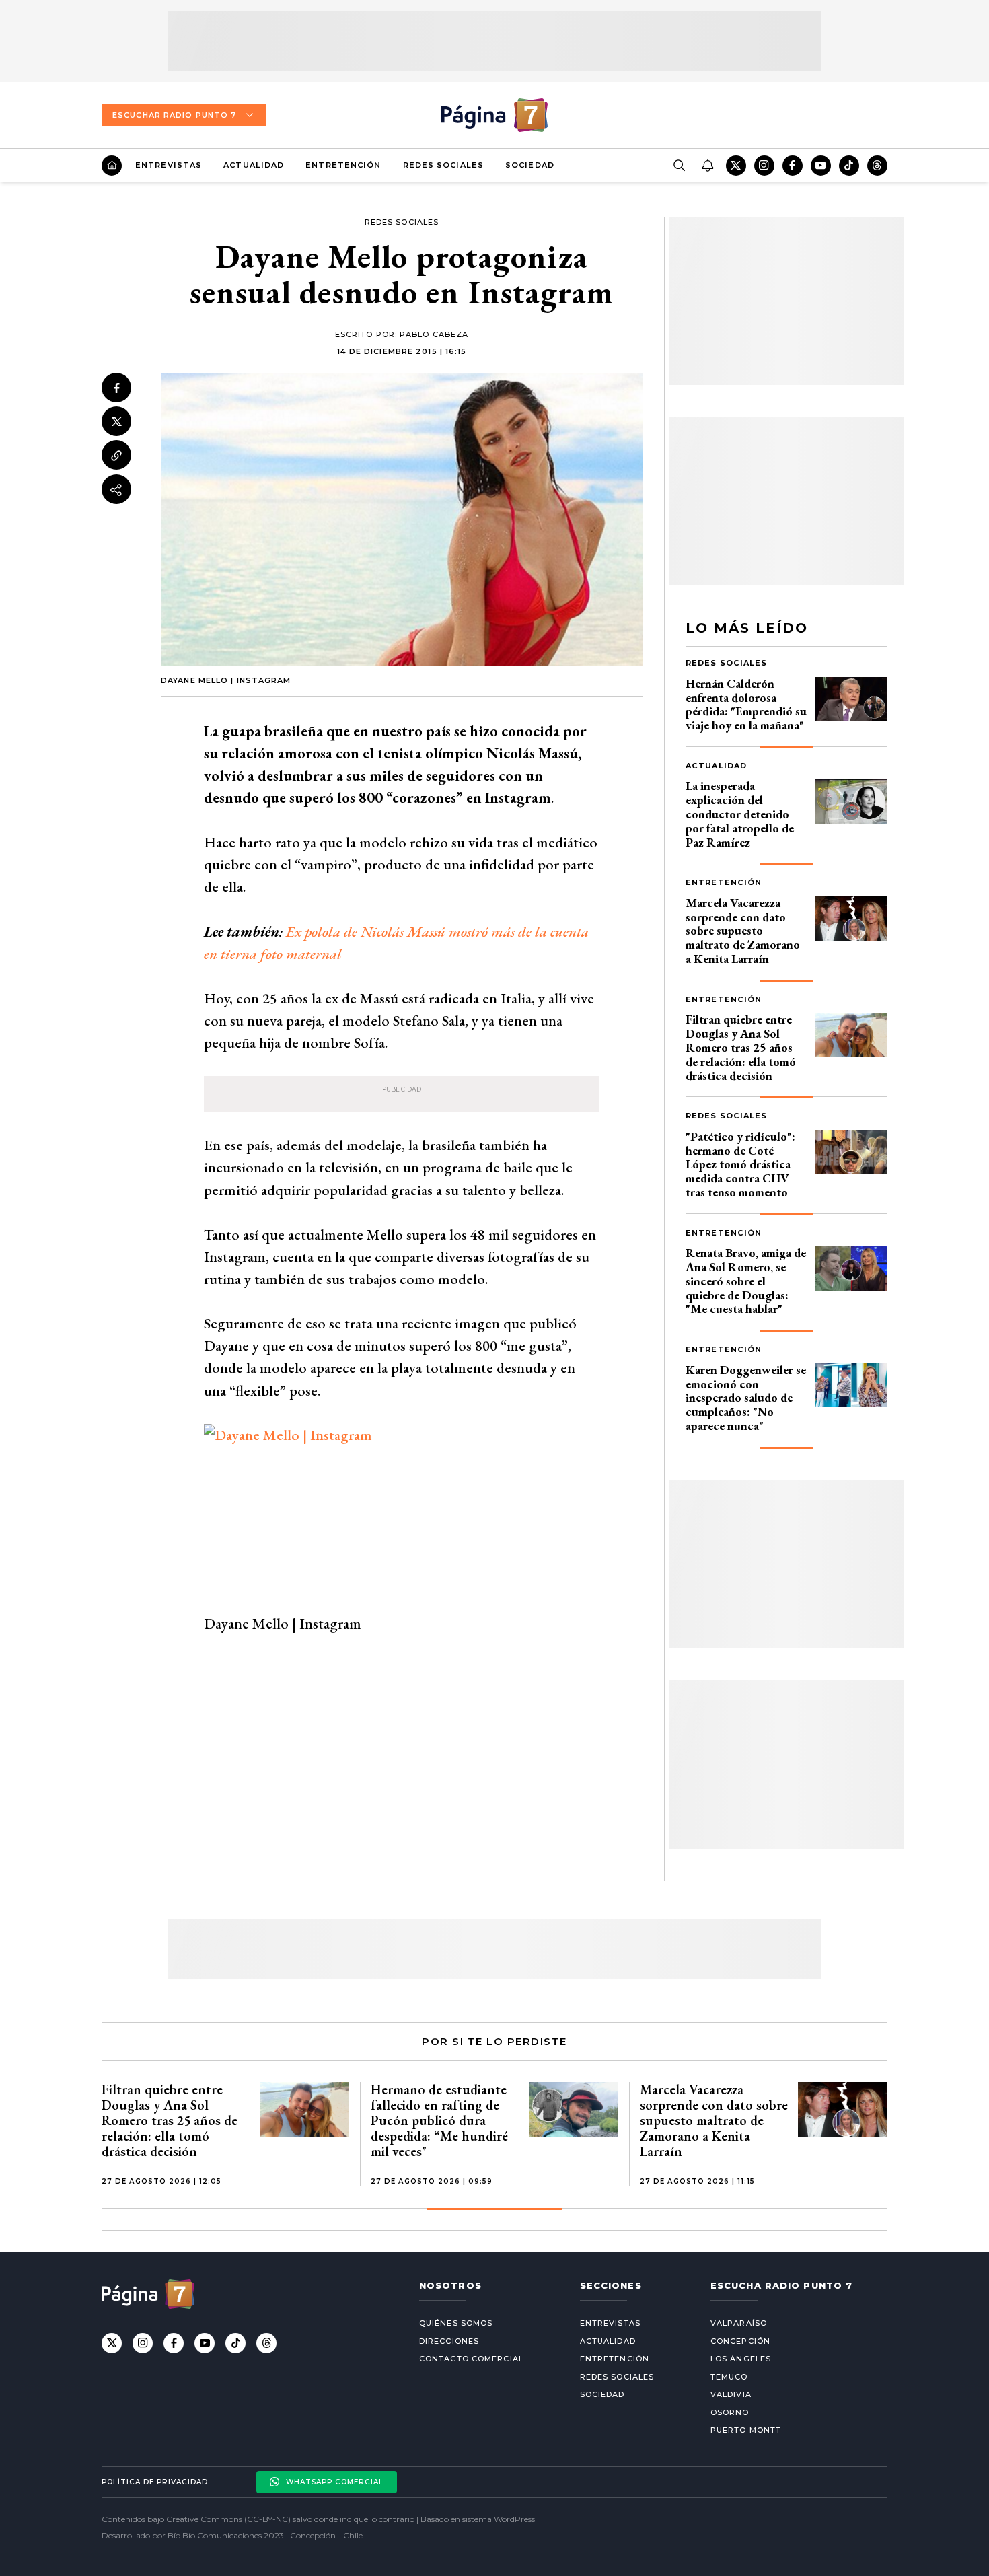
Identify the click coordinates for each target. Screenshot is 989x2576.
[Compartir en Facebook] (116, 388)
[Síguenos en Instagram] (764, 166)
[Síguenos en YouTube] (821, 166)
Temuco (729, 2377)
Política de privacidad (155, 2482)
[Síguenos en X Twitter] (736, 166)
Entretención (343, 165)
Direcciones (449, 2341)
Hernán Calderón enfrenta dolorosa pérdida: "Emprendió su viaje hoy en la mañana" (746, 704)
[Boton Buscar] (679, 166)
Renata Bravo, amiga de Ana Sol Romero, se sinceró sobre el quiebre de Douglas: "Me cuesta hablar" (746, 1281)
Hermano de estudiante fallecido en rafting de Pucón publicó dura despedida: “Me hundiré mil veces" (439, 2120)
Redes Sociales (443, 165)
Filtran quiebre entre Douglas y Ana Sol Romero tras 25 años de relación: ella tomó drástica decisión (741, 1047)
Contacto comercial (471, 2359)
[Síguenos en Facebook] (793, 166)
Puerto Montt (746, 2430)
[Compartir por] (116, 490)
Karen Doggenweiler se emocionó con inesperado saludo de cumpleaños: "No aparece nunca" (746, 1398)
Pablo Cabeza (434, 334)
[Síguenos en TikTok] (849, 166)
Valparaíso (739, 2323)
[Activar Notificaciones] (707, 166)
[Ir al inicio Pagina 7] (494, 115)
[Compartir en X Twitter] (116, 422)
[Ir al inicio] (112, 166)
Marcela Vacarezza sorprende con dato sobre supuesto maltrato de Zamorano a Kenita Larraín (743, 931)
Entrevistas (169, 165)
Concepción (740, 2341)
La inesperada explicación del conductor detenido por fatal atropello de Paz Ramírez (740, 814)
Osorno (730, 2412)
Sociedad (530, 165)
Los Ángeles (741, 2359)
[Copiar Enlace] (116, 456)
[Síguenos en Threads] (877, 166)
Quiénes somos (456, 2323)
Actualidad (254, 165)
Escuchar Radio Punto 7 (174, 115)
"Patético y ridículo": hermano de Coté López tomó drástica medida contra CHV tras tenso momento (740, 1164)
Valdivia (731, 2394)
